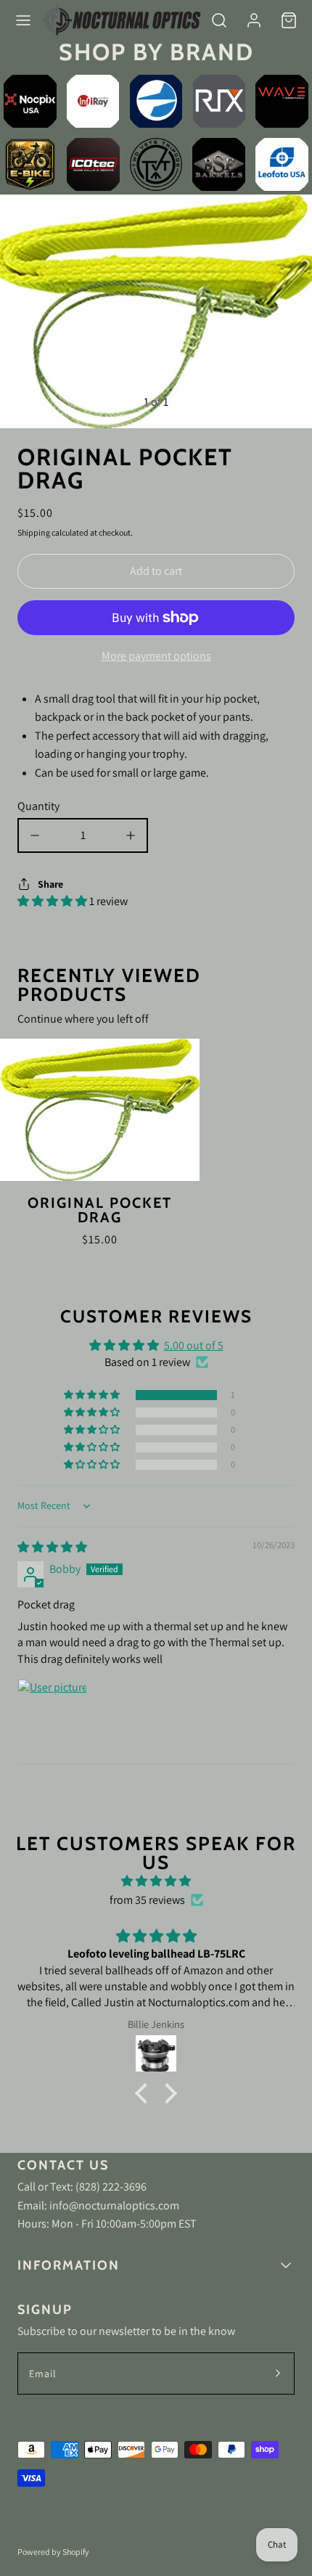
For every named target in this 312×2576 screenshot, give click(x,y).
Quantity (38, 806)
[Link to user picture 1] (52, 1714)
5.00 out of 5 (194, 1345)
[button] (23, 20)
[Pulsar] (156, 101)
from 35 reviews (147, 1900)
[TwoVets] (156, 164)
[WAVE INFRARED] (282, 101)
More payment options (156, 656)
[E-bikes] (30, 164)
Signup (45, 2310)
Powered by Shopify (53, 2552)
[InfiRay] (93, 101)
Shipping (34, 532)
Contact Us (63, 2165)
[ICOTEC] (93, 164)
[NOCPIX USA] (30, 101)
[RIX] (219, 101)
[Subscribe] (278, 2373)
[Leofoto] (282, 164)
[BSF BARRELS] (219, 164)
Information (69, 2265)
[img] (52, 1547)
